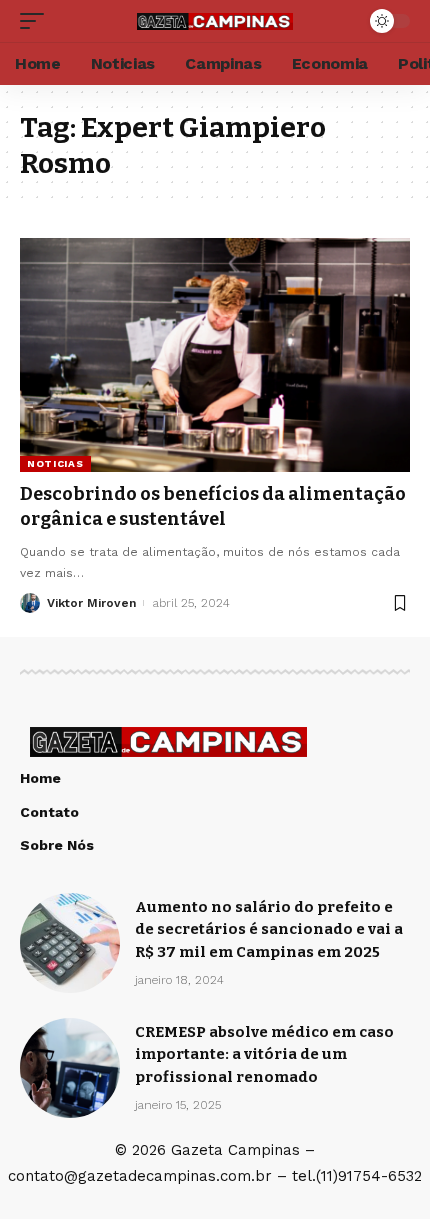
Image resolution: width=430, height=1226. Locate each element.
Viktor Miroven (91, 603)
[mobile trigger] (37, 21)
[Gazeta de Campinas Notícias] (215, 21)
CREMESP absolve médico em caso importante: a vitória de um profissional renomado (264, 1054)
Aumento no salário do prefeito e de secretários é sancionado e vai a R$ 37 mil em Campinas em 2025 (269, 929)
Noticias (55, 463)
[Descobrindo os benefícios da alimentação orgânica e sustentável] (215, 355)
